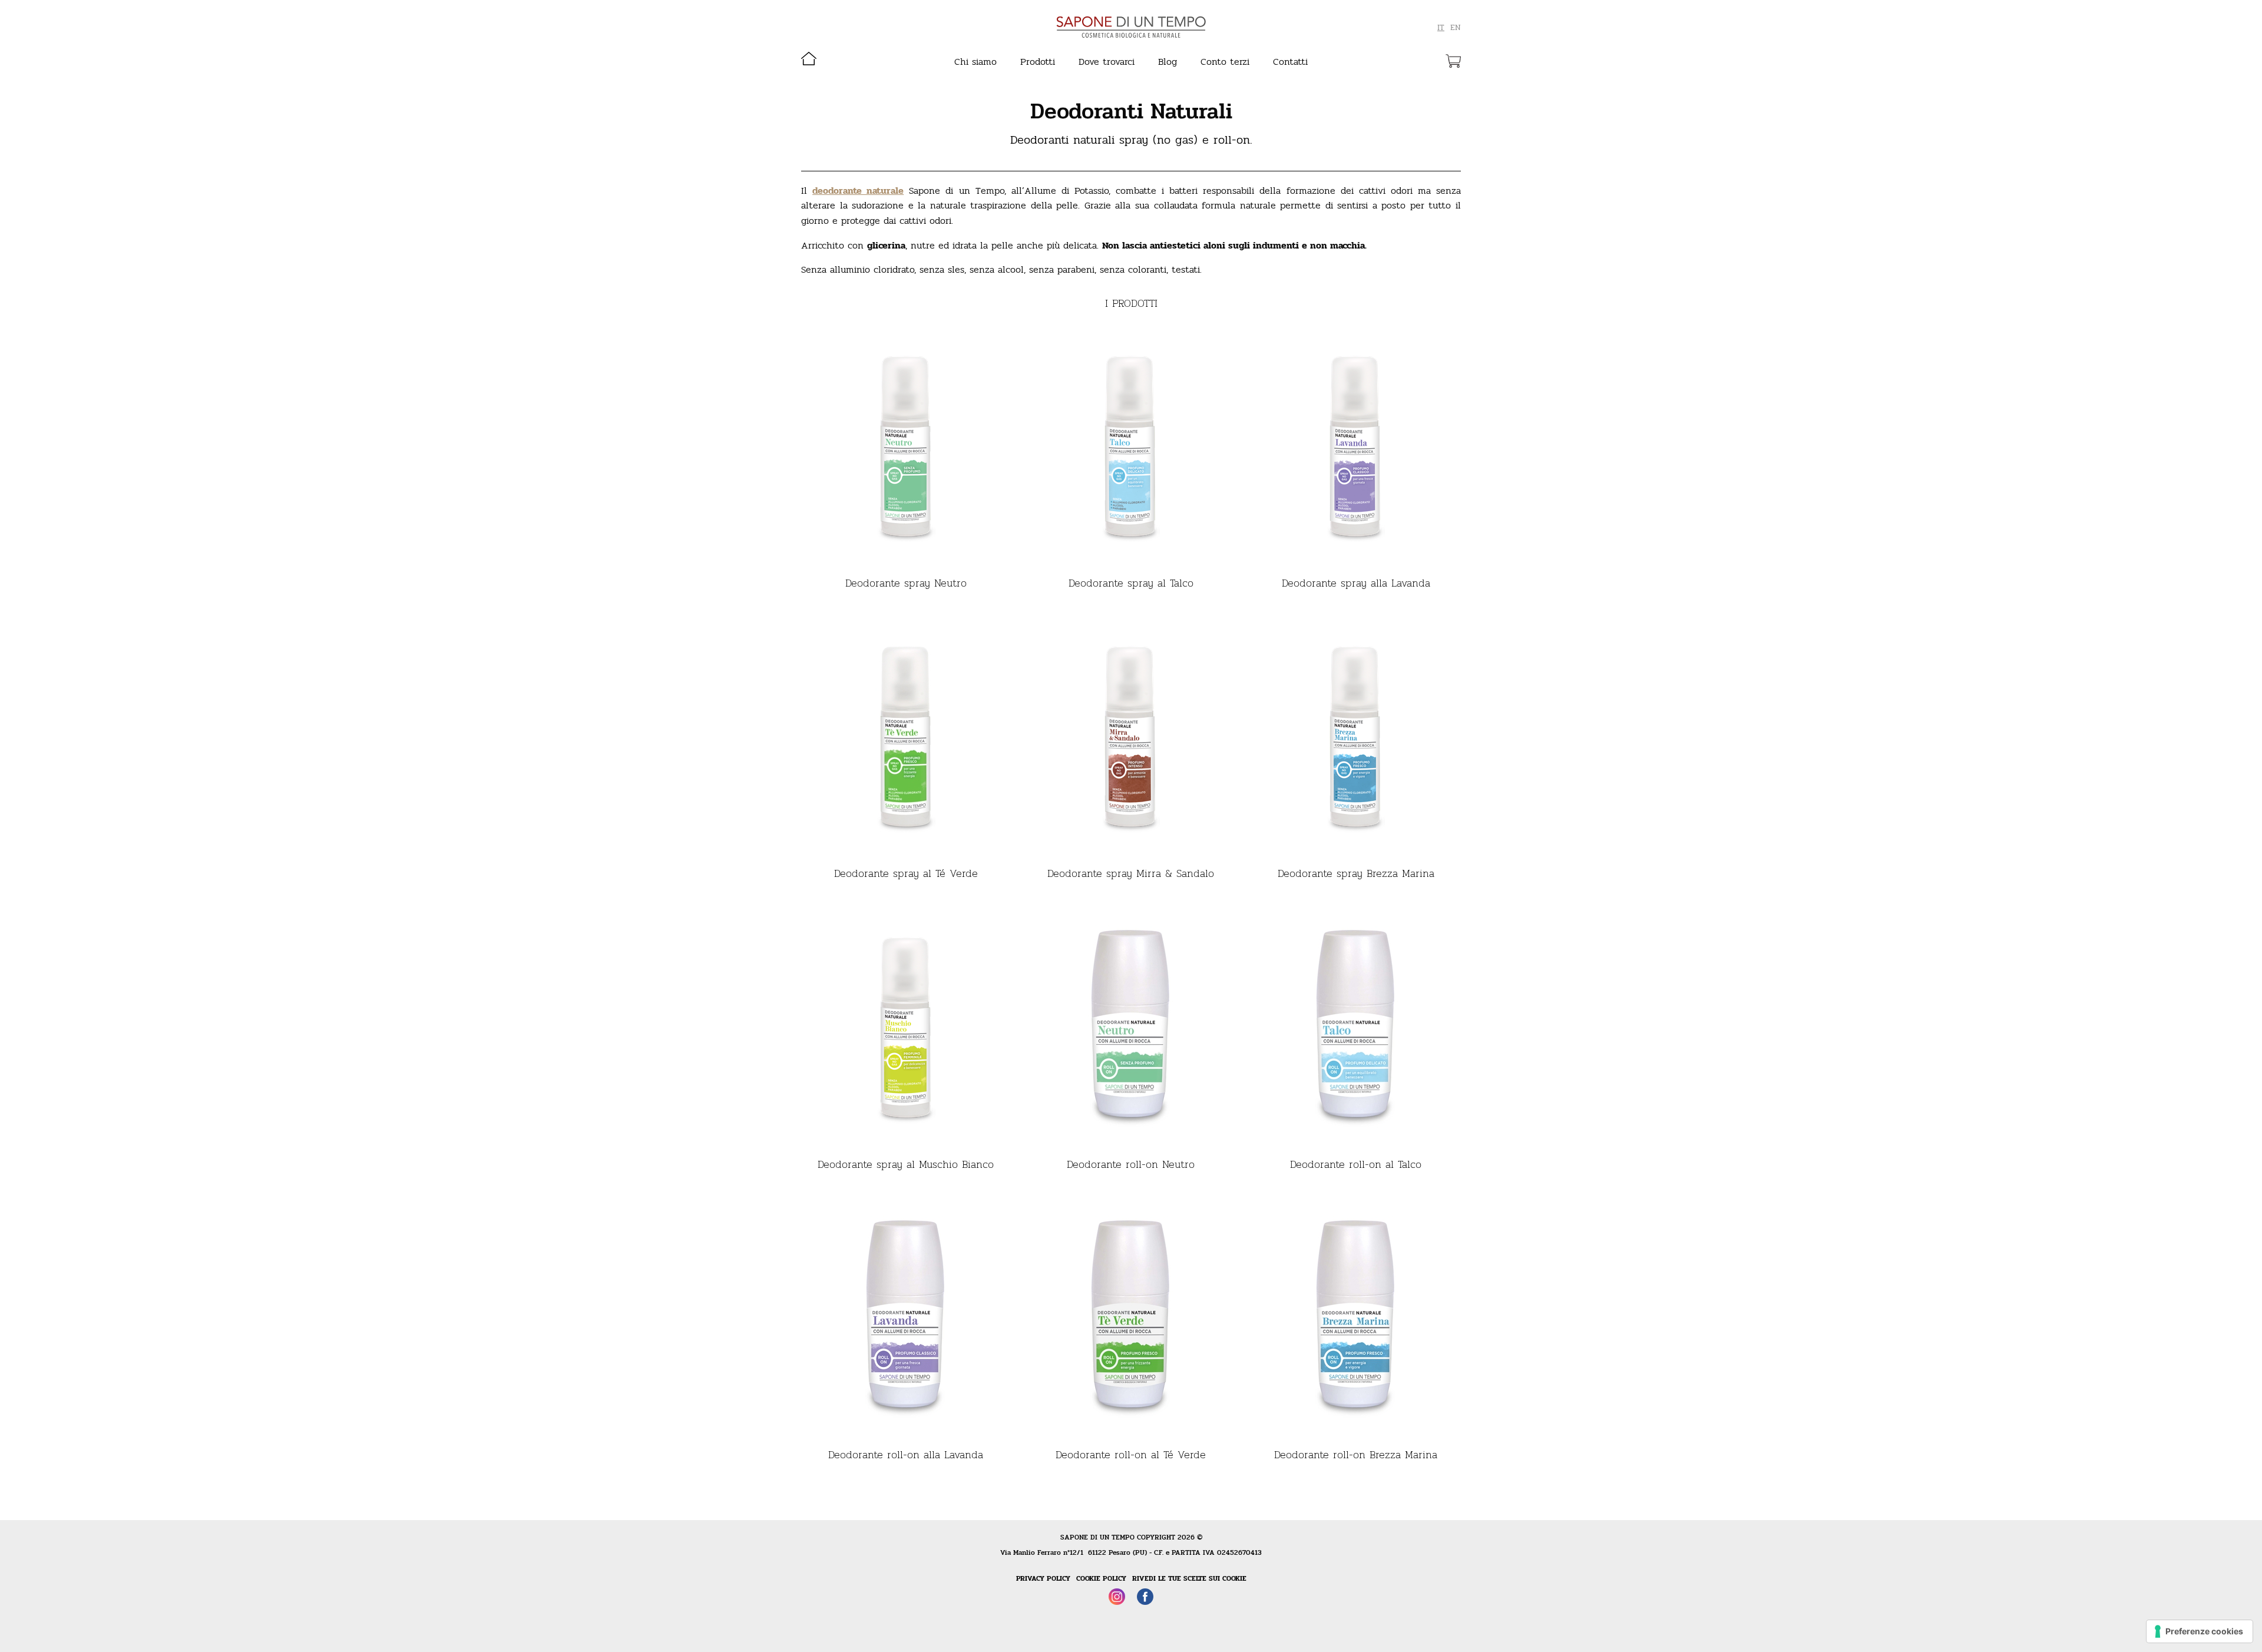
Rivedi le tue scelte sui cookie (1189, 1578)
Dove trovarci (1107, 62)
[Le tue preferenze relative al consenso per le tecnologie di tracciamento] (2200, 1631)
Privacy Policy (1043, 1578)
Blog (1168, 62)
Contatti (1290, 62)
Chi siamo (975, 62)
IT (1441, 28)
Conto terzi (1225, 62)
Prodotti (1038, 62)
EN (1456, 28)
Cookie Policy (1101, 1578)
